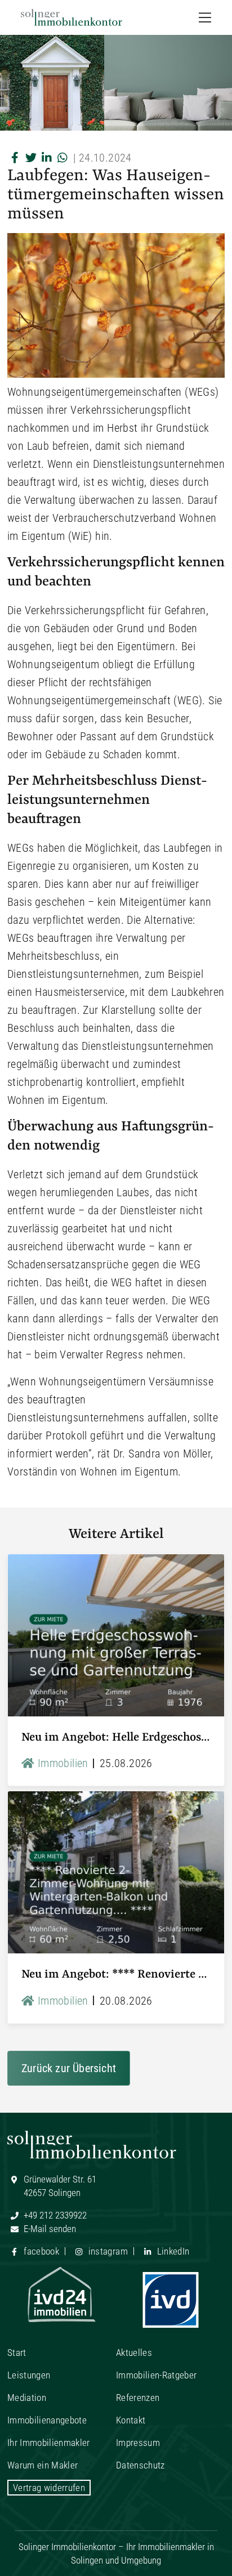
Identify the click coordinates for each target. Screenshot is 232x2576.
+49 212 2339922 (54, 2215)
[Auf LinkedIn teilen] (47, 158)
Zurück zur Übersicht (69, 2068)
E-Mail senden (49, 2229)
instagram (106, 2251)
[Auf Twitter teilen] (31, 158)
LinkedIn (172, 2251)
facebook (40, 2251)
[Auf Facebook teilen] (15, 158)
